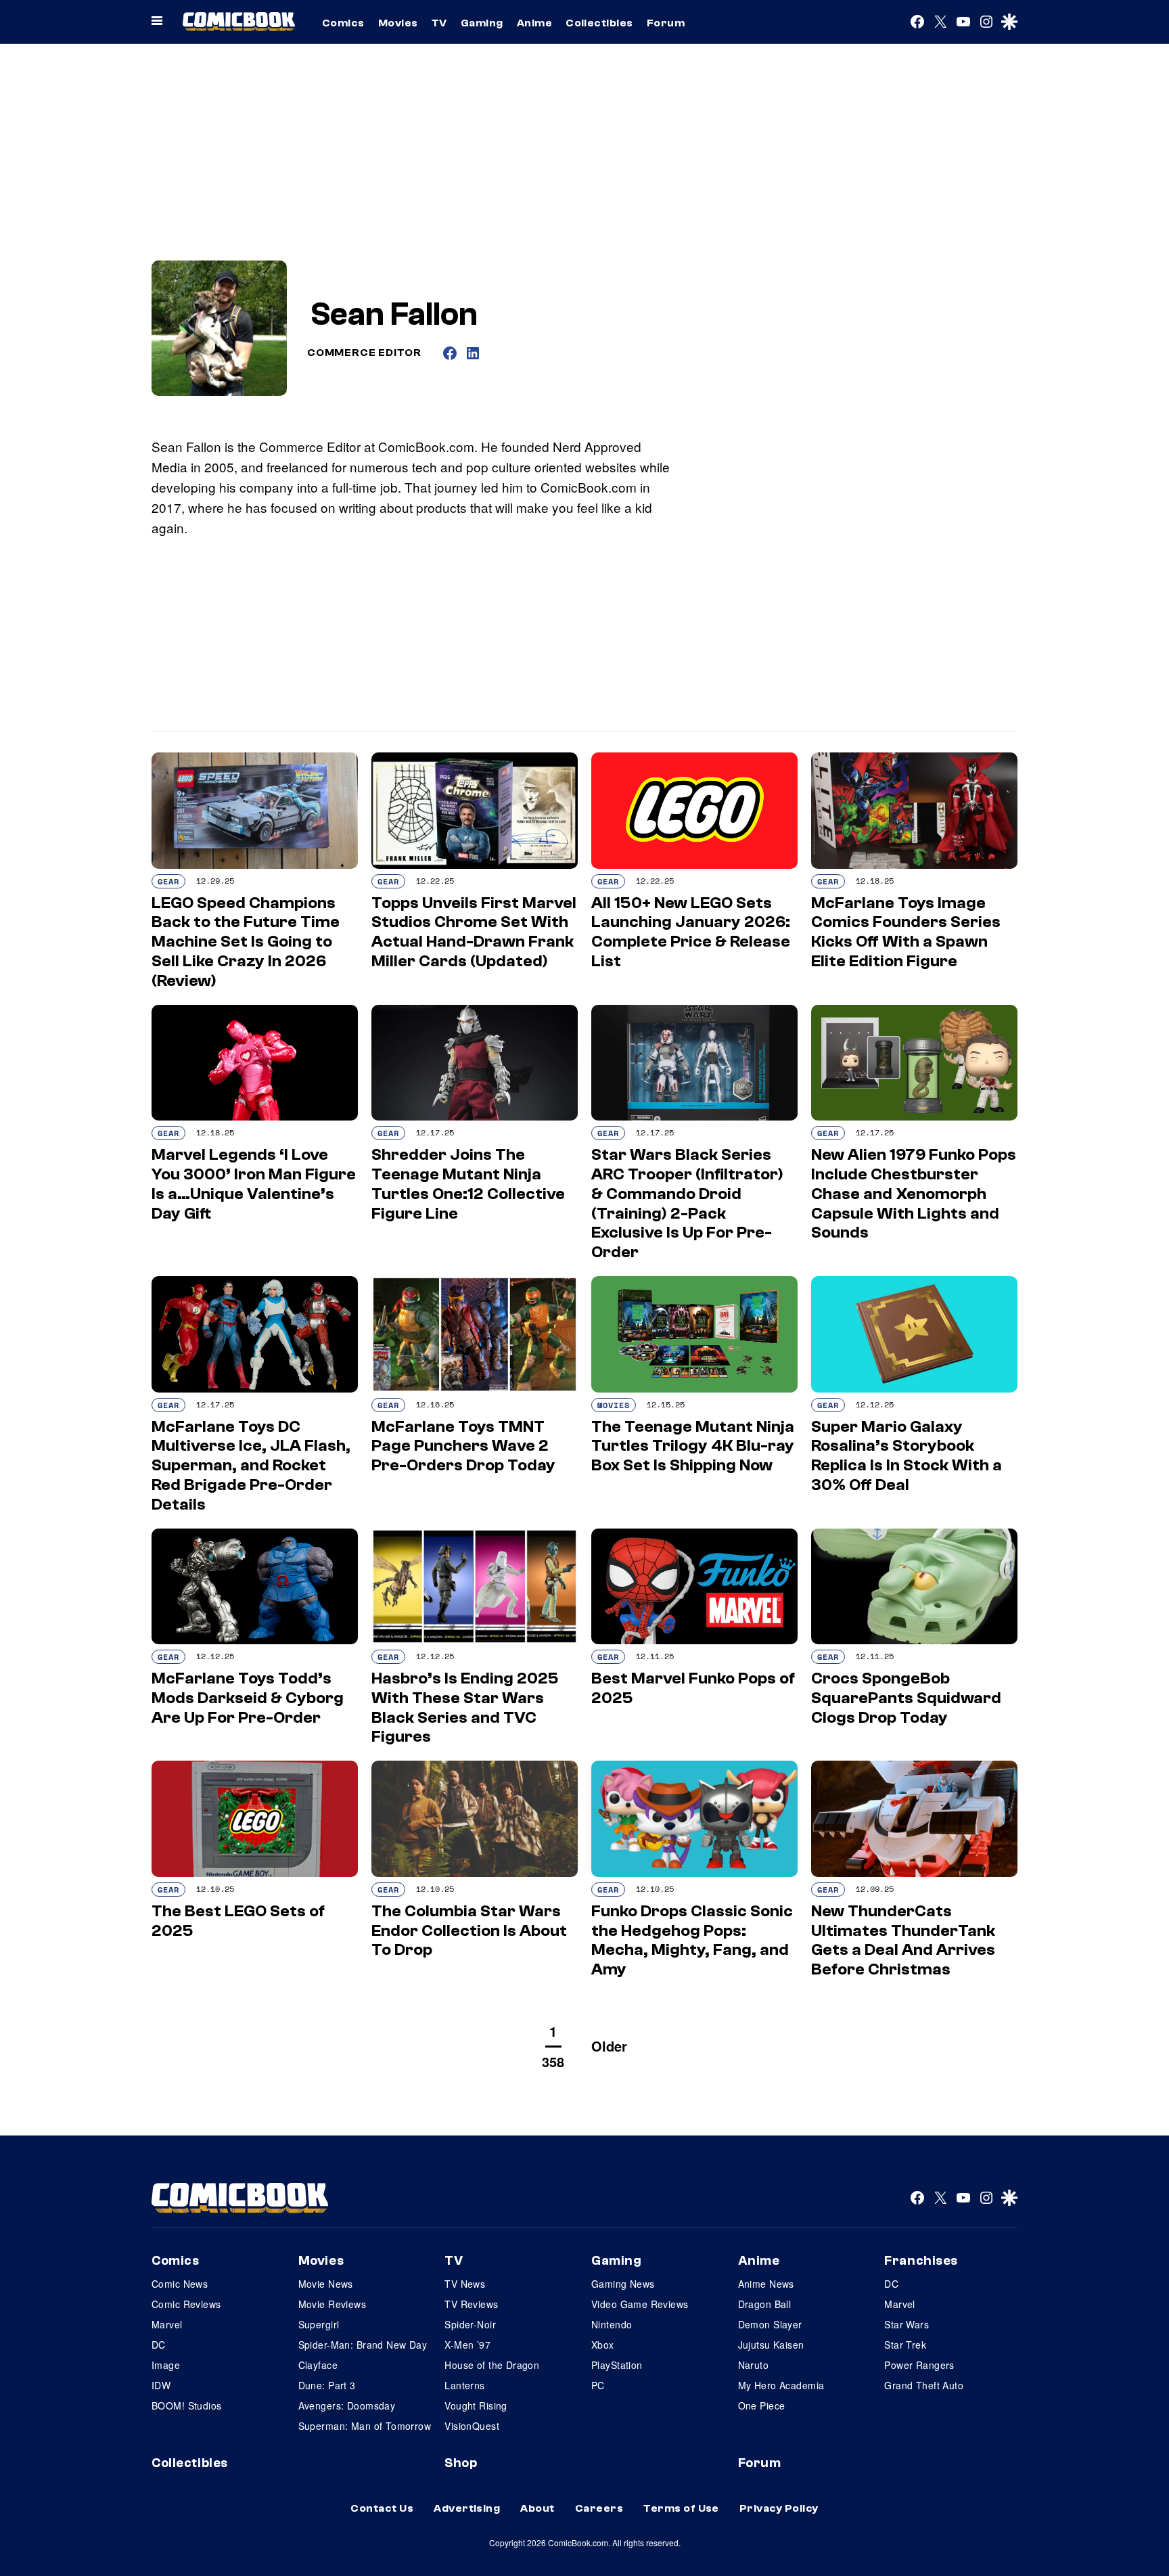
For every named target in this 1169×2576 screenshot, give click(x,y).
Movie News (326, 2284)
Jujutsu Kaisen (771, 2345)
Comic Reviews (186, 2304)
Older (609, 2046)
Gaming (482, 23)
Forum (666, 23)
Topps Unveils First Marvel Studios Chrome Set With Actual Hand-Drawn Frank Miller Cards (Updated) (474, 932)
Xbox (603, 2345)
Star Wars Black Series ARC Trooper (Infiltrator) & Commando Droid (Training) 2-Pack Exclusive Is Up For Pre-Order (687, 1203)
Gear (168, 881)
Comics (343, 23)
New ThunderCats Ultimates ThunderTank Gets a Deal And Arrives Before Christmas (903, 1940)
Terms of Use (681, 2508)
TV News (465, 2284)
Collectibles (599, 23)
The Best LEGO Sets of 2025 (238, 1921)
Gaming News (623, 2284)
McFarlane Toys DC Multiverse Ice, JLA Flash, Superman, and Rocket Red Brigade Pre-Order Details (251, 1466)
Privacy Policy (779, 2508)
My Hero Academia (781, 2385)
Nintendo (612, 2324)
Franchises (921, 2261)
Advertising (467, 2508)
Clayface (318, 2365)
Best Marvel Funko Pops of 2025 (693, 1688)
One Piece (762, 2405)
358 (553, 2061)
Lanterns (464, 2385)
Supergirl (319, 2324)
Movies (398, 23)
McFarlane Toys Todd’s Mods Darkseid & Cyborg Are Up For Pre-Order (248, 1698)
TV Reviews (471, 2304)
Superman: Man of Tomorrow (365, 2426)
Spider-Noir (470, 2324)
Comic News (180, 2284)
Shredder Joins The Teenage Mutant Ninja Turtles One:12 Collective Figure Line (468, 1184)
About (537, 2508)
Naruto (754, 2365)
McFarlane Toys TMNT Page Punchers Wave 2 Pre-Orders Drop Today (463, 1446)
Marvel (167, 2324)
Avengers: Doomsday (347, 2405)
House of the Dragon (492, 2365)
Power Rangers (919, 2365)
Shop (461, 2463)
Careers (599, 2508)
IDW (161, 2385)
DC (159, 2345)
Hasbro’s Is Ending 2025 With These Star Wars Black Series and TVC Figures (465, 1708)
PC (598, 2385)
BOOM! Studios (186, 2405)
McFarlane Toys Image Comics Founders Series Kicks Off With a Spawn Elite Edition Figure (906, 932)
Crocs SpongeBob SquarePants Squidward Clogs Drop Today (906, 1698)
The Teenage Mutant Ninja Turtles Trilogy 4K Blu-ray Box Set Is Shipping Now (693, 1446)
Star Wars (907, 2324)
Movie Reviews (332, 2304)
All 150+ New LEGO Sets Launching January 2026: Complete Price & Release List (691, 932)
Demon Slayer (770, 2324)
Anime (534, 23)
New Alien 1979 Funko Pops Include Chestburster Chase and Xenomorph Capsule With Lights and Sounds (914, 1194)
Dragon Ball (765, 2304)
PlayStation (617, 2365)
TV (439, 23)
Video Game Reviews (640, 2304)
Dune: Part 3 (327, 2385)
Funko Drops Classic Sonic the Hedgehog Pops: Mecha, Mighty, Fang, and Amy (692, 1940)
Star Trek (905, 2345)
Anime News (766, 2284)
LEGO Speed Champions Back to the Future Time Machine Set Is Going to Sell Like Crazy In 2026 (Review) (246, 942)
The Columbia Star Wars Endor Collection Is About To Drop (469, 1931)
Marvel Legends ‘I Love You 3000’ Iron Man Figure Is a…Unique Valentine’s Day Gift (254, 1184)
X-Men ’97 (467, 2345)
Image (166, 2365)
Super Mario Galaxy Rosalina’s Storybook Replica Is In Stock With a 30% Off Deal (907, 1456)
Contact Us (382, 2508)
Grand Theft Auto (924, 2385)
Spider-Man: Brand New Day (363, 2345)
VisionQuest (472, 2426)
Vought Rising (476, 2405)
